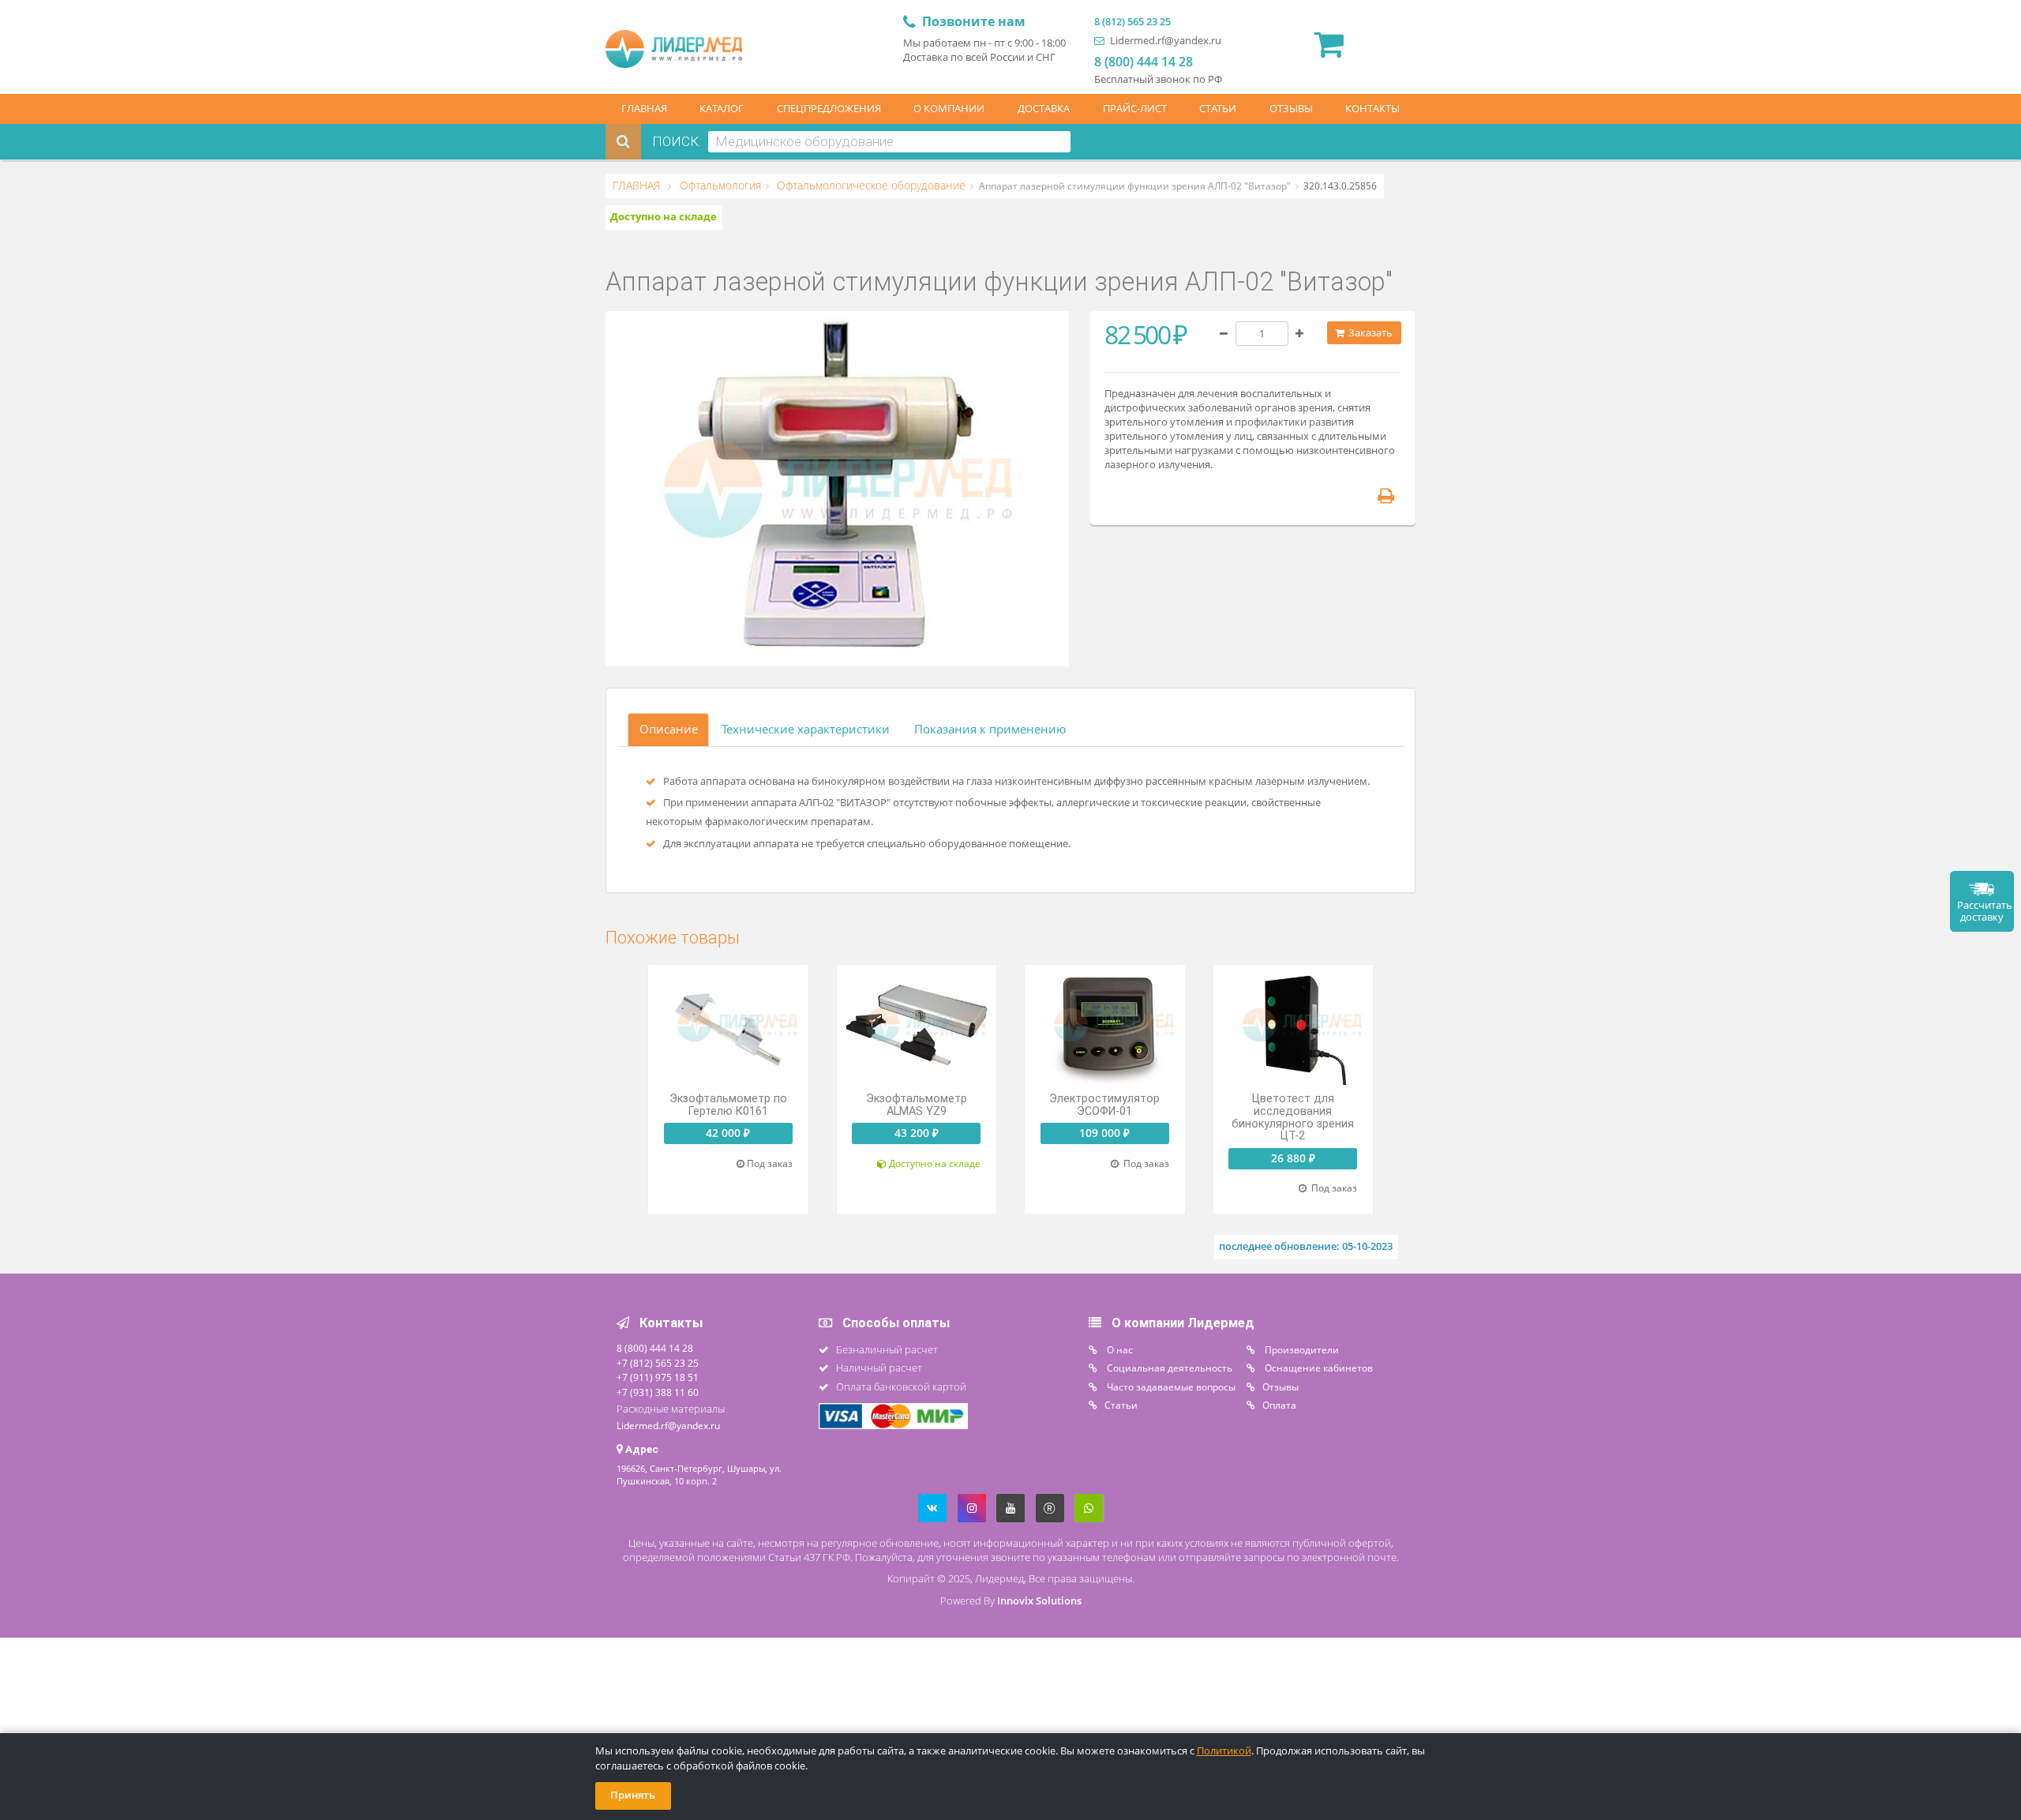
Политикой (1224, 1751)
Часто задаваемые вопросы (1170, 1387)
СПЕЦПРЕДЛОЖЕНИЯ (829, 109)
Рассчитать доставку (1985, 911)
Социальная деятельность (1168, 1368)
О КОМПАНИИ (949, 109)
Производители (1301, 1349)
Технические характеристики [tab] (806, 729)
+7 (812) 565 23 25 (658, 1363)
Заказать (1369, 333)
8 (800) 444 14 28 (1144, 62)
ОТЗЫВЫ (1291, 109)
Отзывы (1280, 1387)
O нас (1119, 1349)
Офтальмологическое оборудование (870, 186)
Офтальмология (719, 186)
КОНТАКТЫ (1372, 109)
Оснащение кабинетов (1318, 1368)
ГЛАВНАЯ (644, 109)
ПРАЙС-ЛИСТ (1135, 109)
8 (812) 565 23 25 (1132, 22)
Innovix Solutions (1039, 1601)
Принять (633, 1795)
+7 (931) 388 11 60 (658, 1392)
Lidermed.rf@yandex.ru (1164, 41)
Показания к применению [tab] (990, 729)
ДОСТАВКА (1044, 109)
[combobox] (889, 142)
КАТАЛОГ (722, 109)
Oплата (1279, 1405)
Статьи (1121, 1405)
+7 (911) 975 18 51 (658, 1377)
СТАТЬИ (1218, 109)
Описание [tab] (669, 729)
